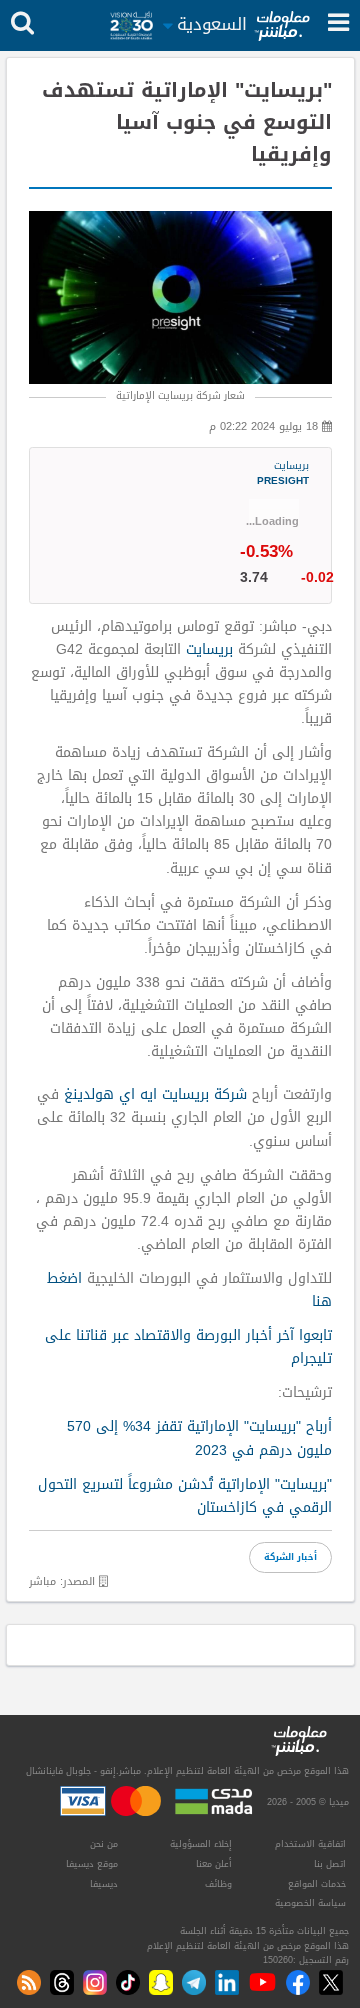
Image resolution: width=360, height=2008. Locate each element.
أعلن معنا (214, 1864)
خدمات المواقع (317, 1884)
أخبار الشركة (290, 1557)
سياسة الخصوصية (310, 1903)
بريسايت (283, 474)
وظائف (218, 1884)
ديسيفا (104, 1884)
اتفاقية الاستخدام (310, 1844)
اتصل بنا (330, 1864)
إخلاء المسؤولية (201, 1844)
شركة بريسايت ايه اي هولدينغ (155, 1094)
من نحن (104, 1844)
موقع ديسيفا (92, 1864)
